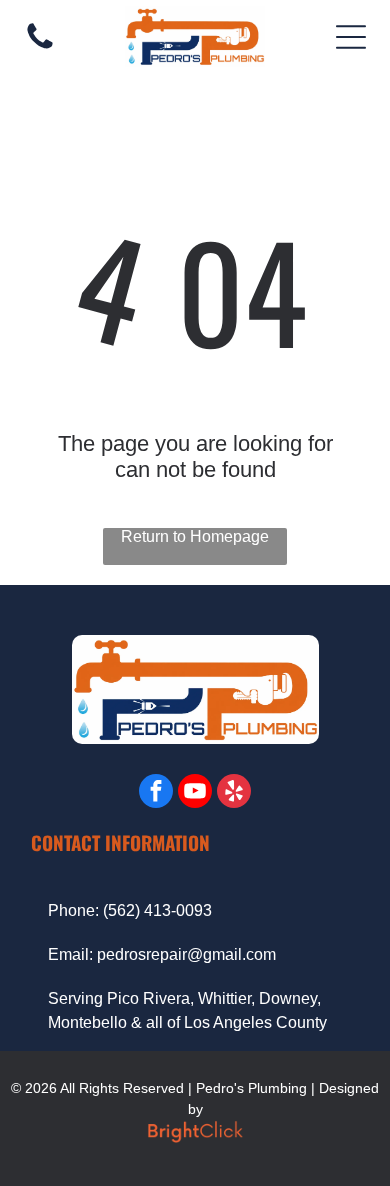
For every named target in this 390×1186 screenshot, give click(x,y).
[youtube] (195, 793)
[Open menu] (351, 37)
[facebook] (156, 793)
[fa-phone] (40, 47)
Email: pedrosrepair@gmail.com (162, 954)
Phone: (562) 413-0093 (130, 910)
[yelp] (234, 793)
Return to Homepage (195, 536)
